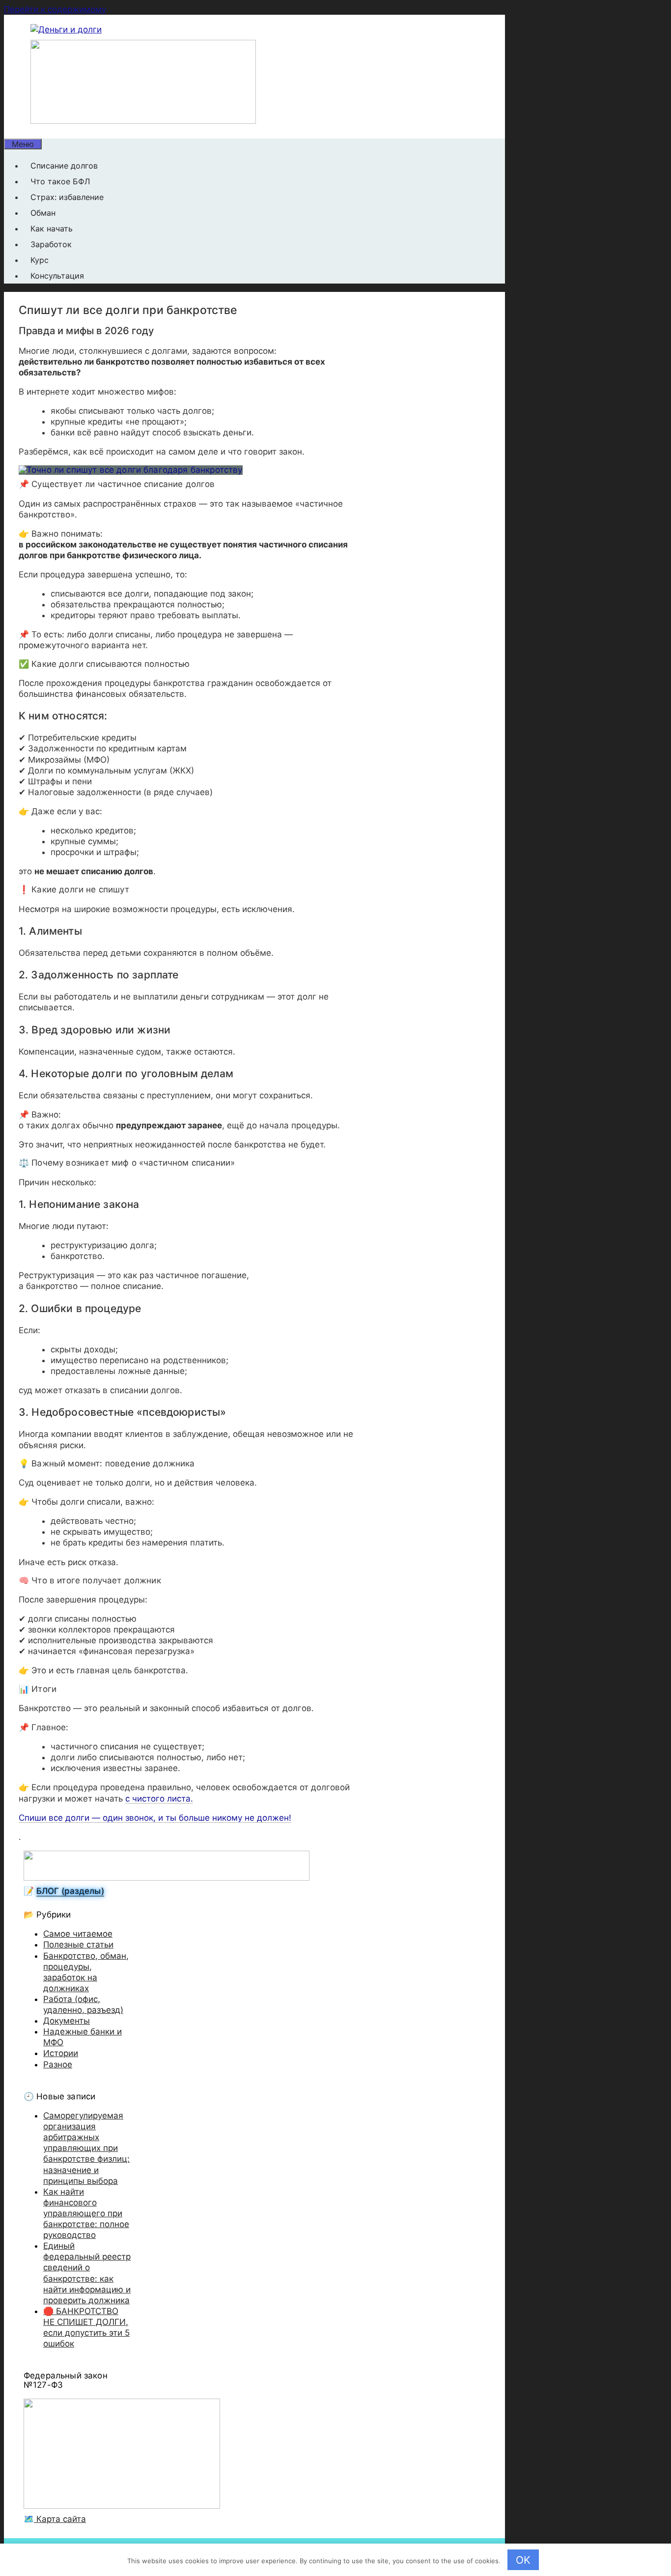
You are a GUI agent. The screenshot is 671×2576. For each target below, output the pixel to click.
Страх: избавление (67, 197)
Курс (40, 260)
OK (523, 2560)
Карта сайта (60, 2519)
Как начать (52, 229)
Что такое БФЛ (60, 181)
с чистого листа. (159, 1799)
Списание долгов (64, 166)
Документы (67, 2021)
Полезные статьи (78, 1945)
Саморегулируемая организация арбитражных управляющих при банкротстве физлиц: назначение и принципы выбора (86, 2148)
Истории (61, 2053)
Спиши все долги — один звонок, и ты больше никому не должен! (155, 1818)
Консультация (57, 276)
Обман (43, 213)
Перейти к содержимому (55, 9)
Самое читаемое (78, 1934)
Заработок (51, 244)
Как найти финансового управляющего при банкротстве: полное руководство (86, 2213)
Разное (58, 2064)
